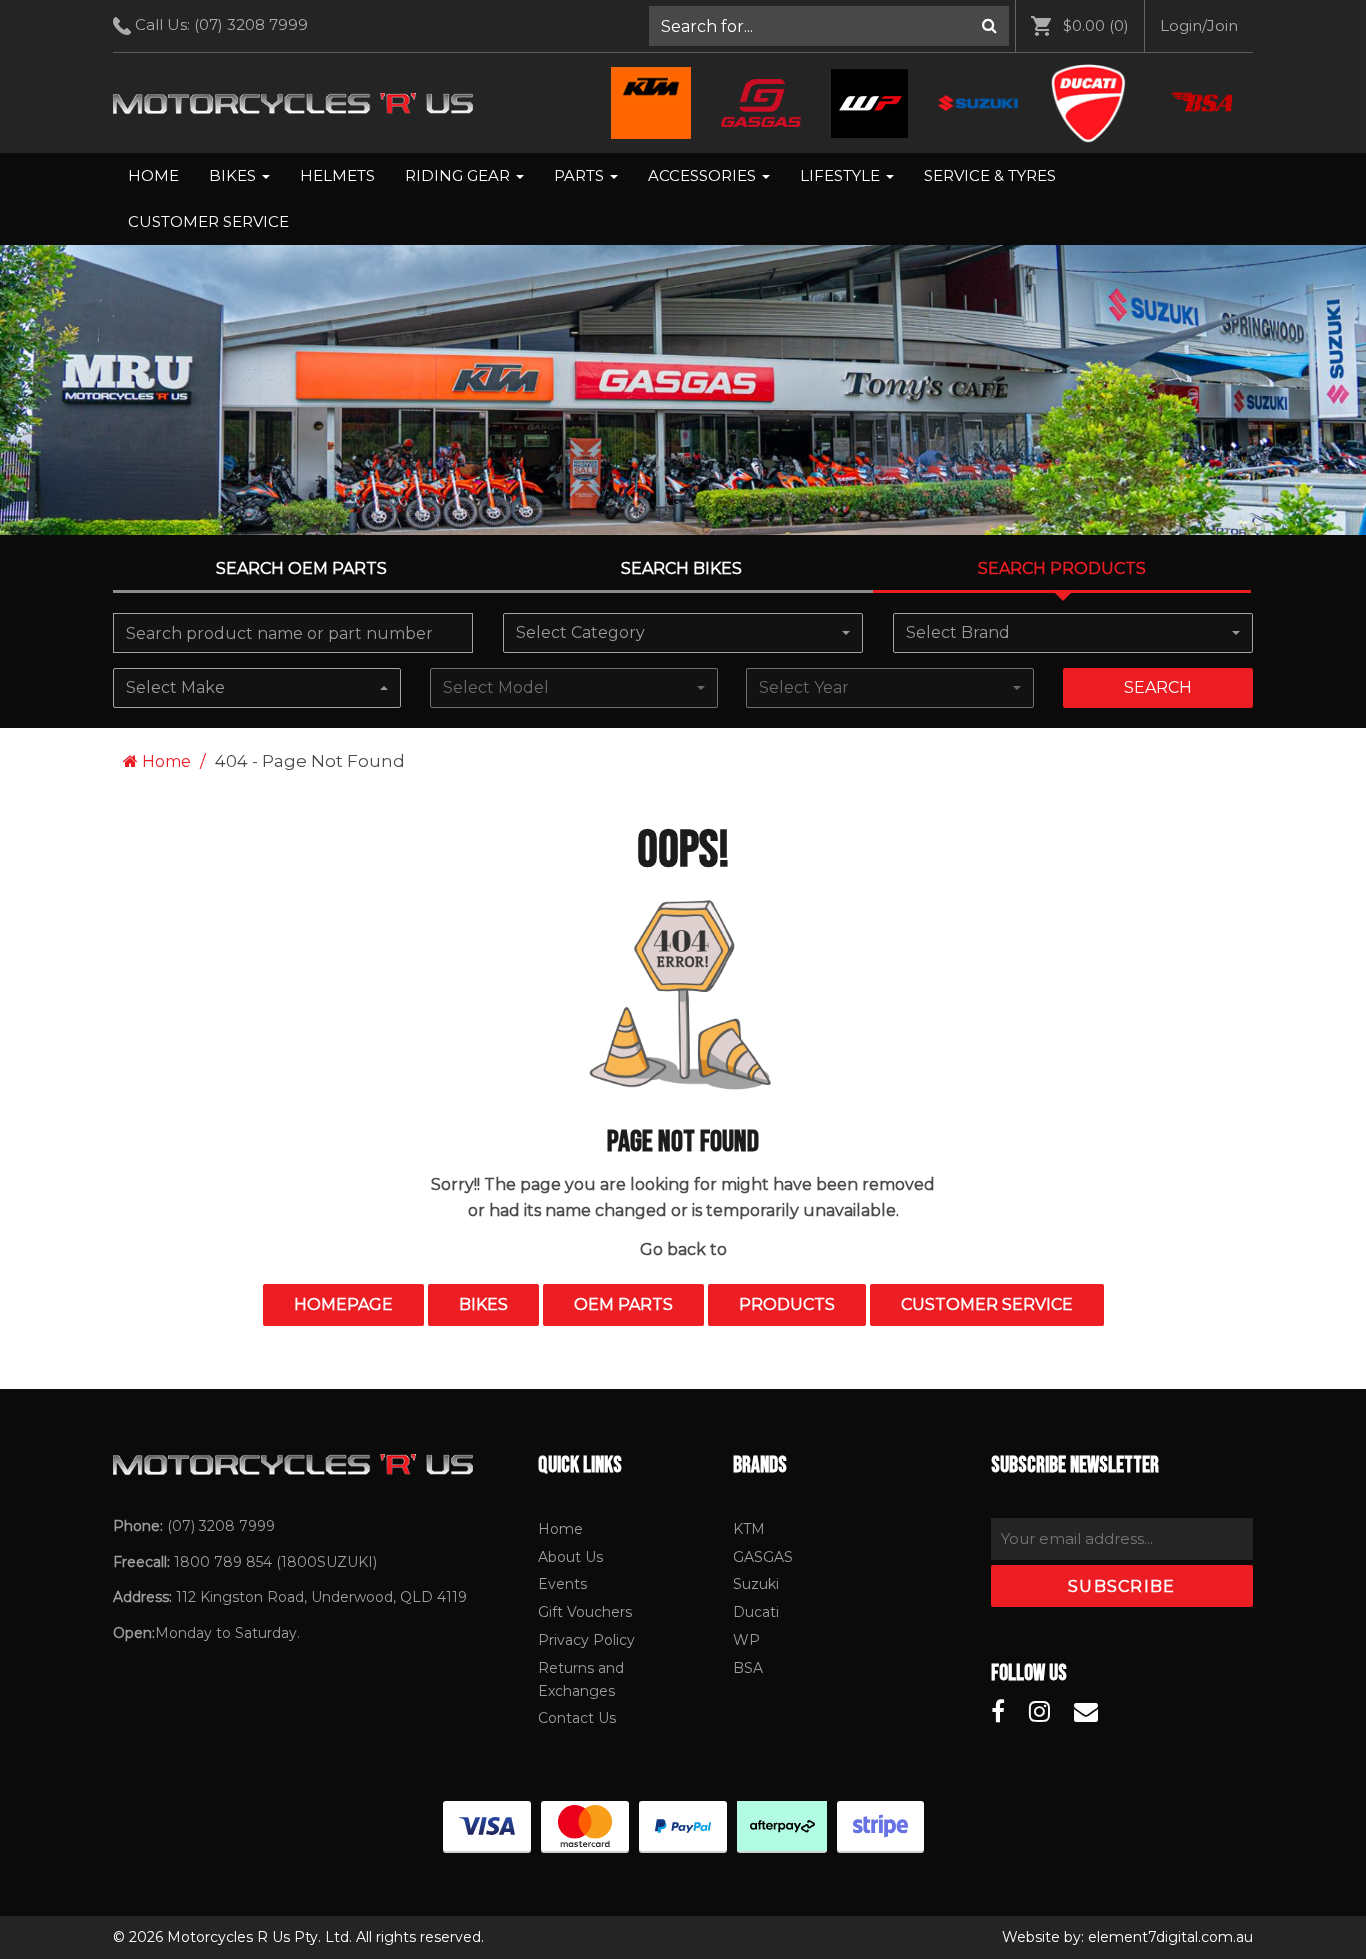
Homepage (343, 1304)
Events (562, 1584)
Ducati (756, 1612)
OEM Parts (623, 1304)
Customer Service (208, 221)
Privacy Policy (586, 1640)
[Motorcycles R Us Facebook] (998, 1712)
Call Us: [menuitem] (219, 24)
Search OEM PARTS (301, 568)
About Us (570, 1557)
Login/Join (1199, 25)
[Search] (989, 26)
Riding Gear (459, 175)
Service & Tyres (990, 175)
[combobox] (683, 633)
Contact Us (577, 1718)
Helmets (337, 175)
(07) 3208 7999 (251, 24)
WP (746, 1640)
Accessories (704, 175)
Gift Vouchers (585, 1612)
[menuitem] (829, 26)
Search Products (1062, 568)
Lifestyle (842, 175)
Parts (581, 175)
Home (153, 175)
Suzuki (756, 1584)
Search (1158, 687)
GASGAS (763, 1557)
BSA (748, 1668)
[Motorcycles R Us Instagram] (1039, 1712)
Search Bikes (681, 568)
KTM (749, 1529)
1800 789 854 (223, 1562)
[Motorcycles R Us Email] (1086, 1712)
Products (787, 1304)
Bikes (234, 175)
